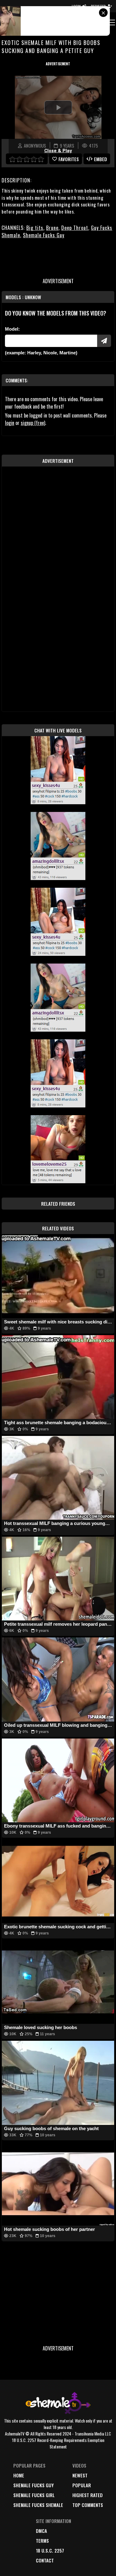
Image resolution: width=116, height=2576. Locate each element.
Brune (52, 228)
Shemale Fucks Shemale (38, 2505)
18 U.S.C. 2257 (50, 2550)
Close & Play (58, 151)
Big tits (35, 228)
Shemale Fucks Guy (44, 235)
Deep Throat (75, 228)
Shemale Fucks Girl (34, 2495)
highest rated (88, 2495)
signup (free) (33, 423)
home (19, 2475)
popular (82, 2485)
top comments (88, 2505)
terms (42, 2541)
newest (80, 2475)
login (10, 423)
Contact (45, 2560)
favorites (69, 159)
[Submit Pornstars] (104, 341)
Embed (101, 159)
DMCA (41, 2531)
